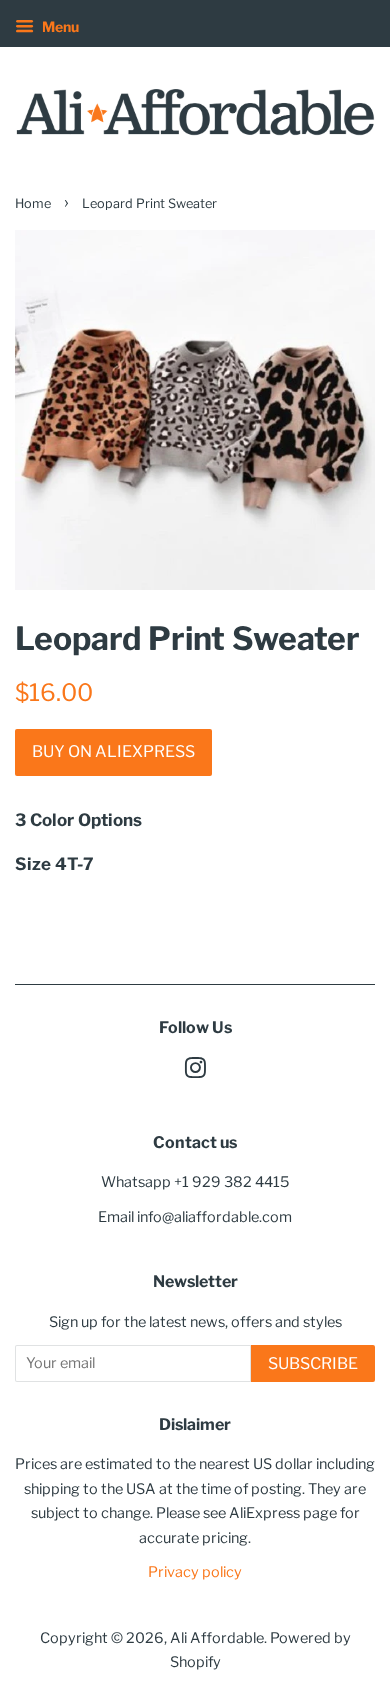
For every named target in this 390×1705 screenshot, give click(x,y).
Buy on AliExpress (113, 751)
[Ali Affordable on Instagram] (195, 1072)
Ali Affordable (217, 1638)
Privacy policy (195, 1572)
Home (33, 203)
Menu (59, 26)
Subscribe (313, 1363)
